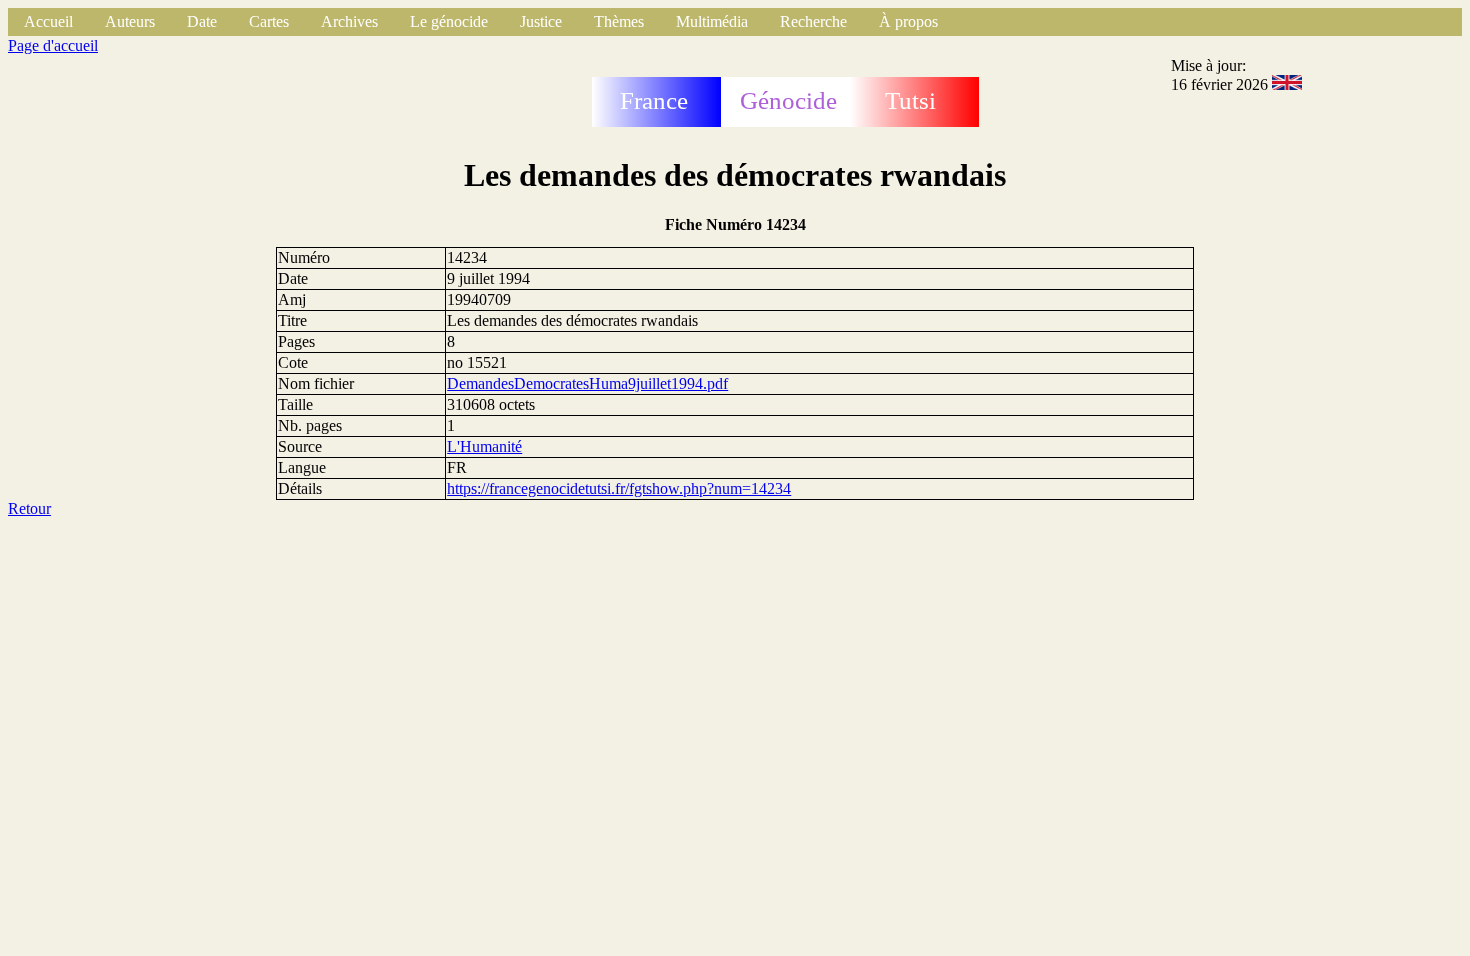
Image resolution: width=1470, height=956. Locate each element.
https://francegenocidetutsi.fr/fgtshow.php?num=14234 (619, 488)
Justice (541, 21)
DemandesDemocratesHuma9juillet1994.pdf (587, 383)
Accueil (48, 21)
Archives (349, 21)
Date (202, 21)
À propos (908, 21)
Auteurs (130, 21)
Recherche (813, 21)
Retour (29, 508)
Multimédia (712, 21)
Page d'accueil (53, 45)
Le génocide (449, 21)
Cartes (269, 21)
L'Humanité (484, 446)
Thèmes (619, 21)
